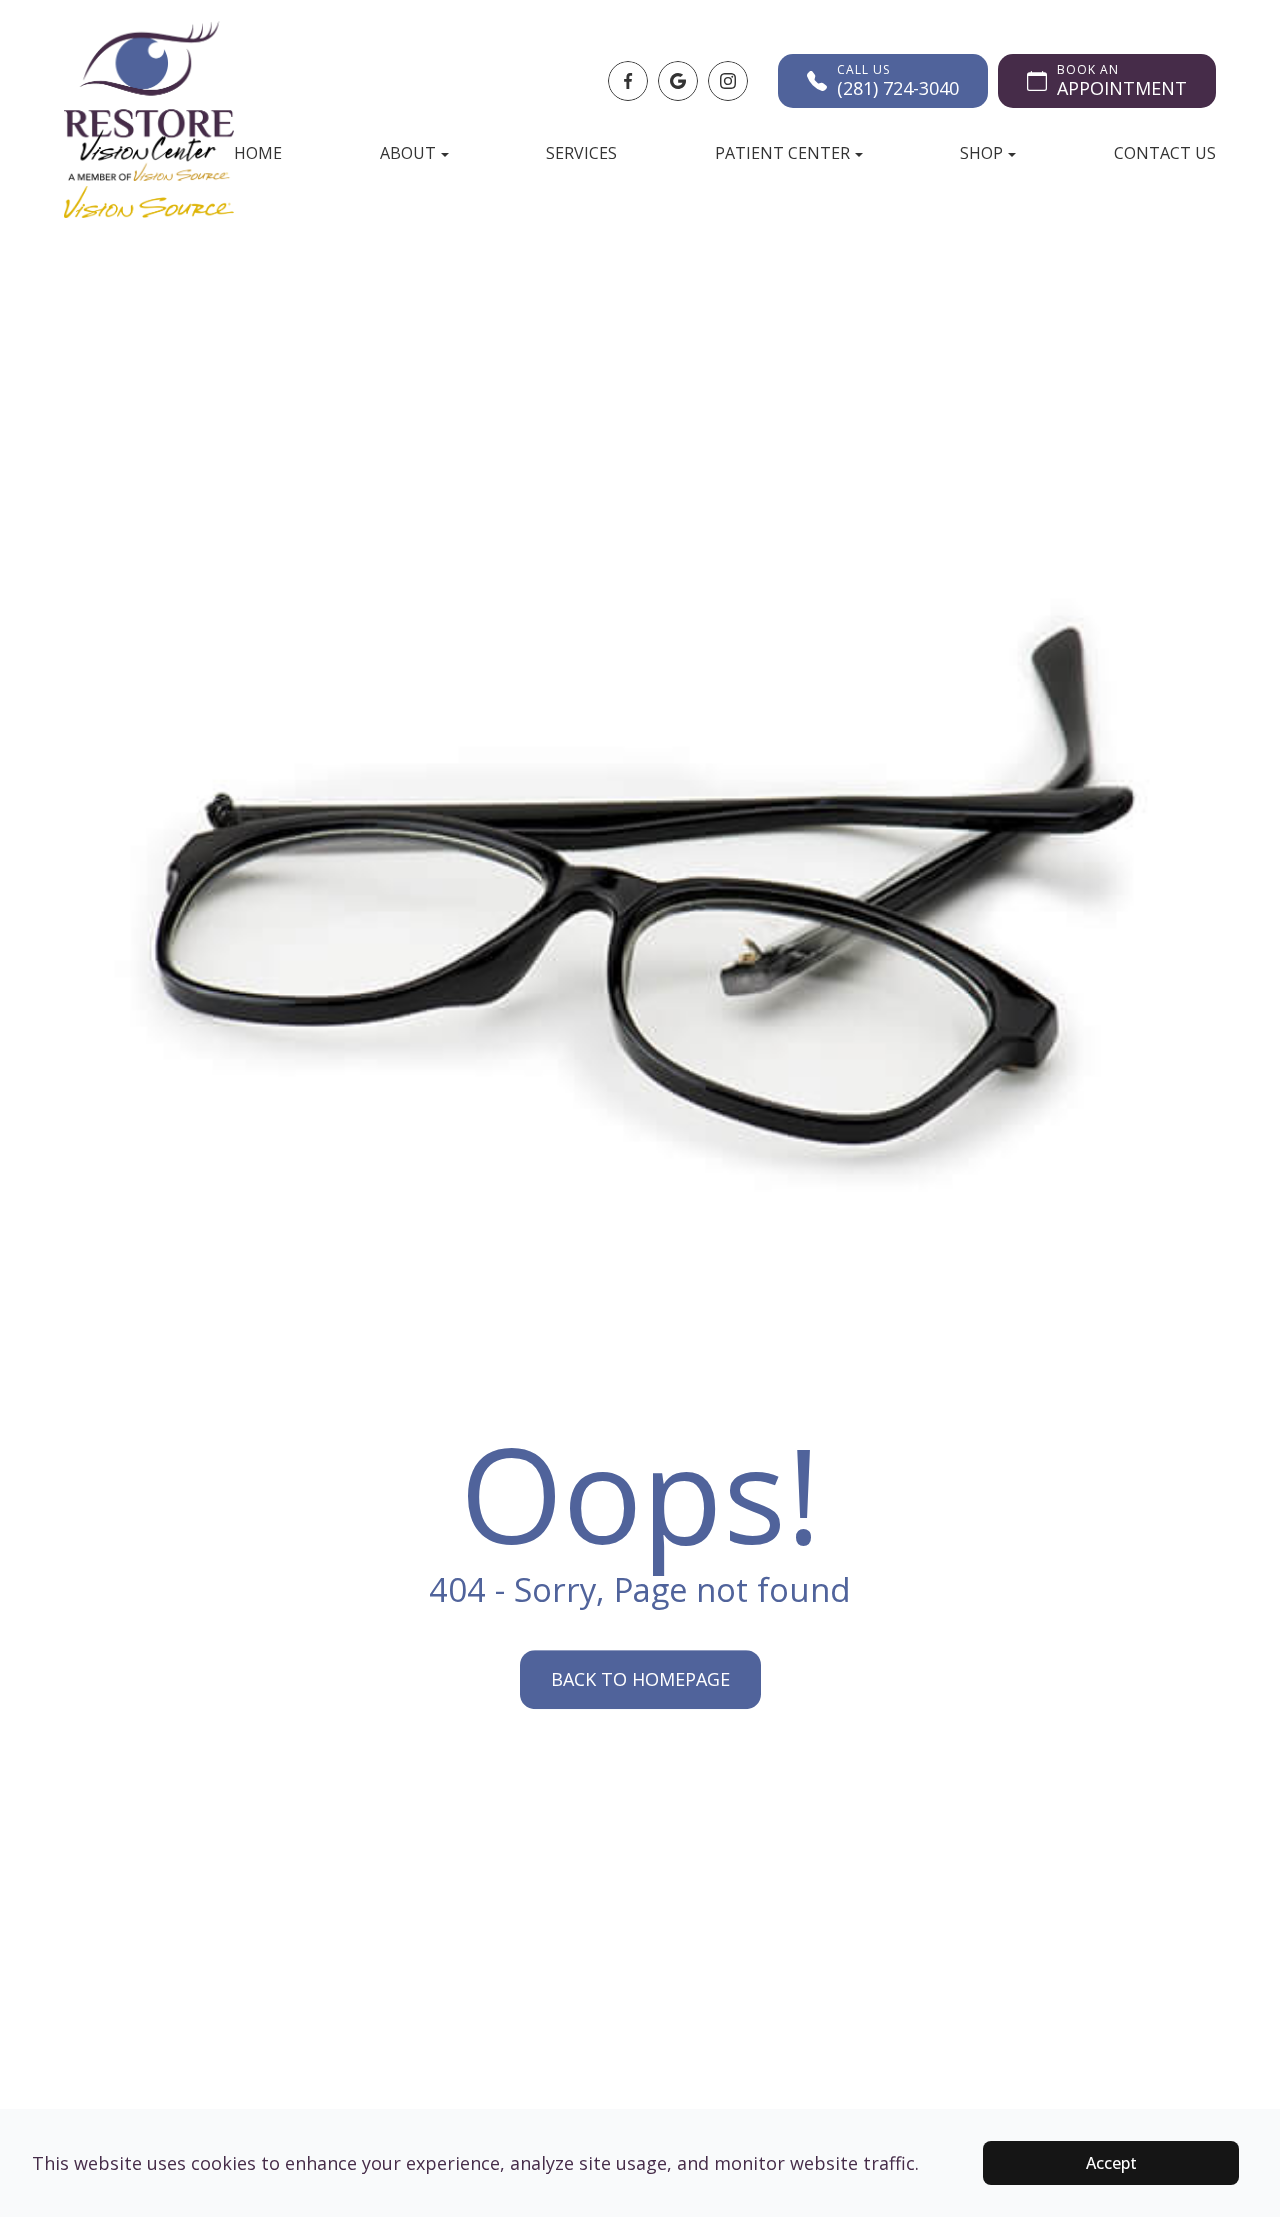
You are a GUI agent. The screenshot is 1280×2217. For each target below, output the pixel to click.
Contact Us (1165, 153)
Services (581, 153)
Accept (1111, 2163)
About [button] (408, 153)
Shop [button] (981, 153)
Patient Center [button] (782, 153)
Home (258, 153)
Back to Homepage (640, 1679)
